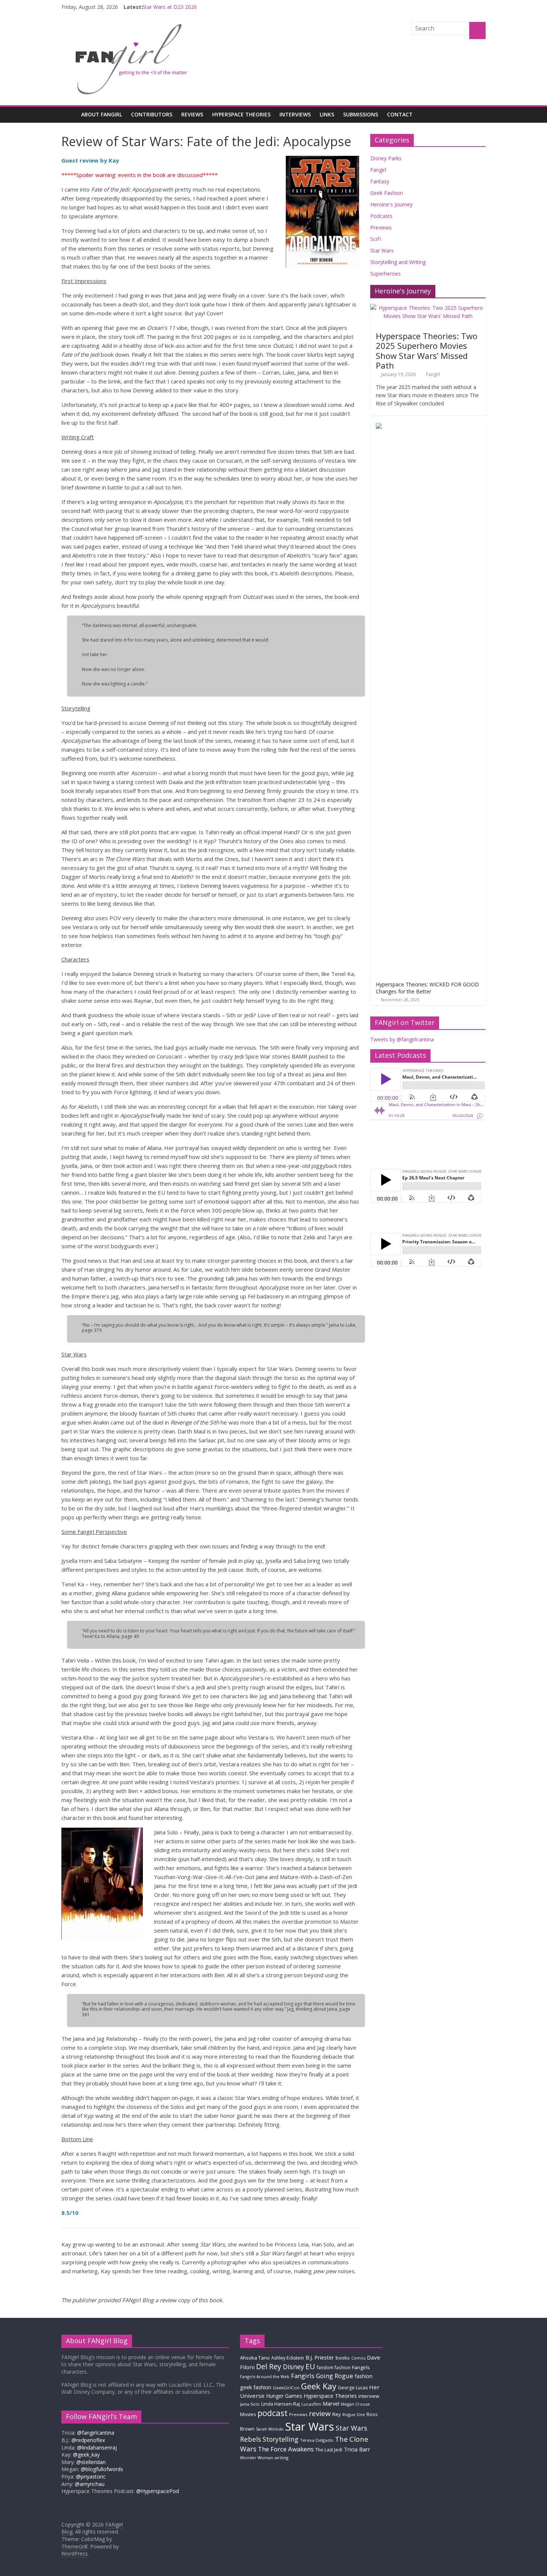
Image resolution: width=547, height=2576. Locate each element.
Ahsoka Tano (255, 2358)
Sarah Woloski (270, 2429)
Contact (400, 114)
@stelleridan (91, 2462)
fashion (364, 2376)
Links (327, 114)
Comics (358, 2358)
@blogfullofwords (102, 2469)
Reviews (192, 114)
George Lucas (353, 2388)
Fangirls (361, 2367)
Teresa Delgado (317, 2440)
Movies (248, 2414)
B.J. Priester (320, 2357)
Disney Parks (386, 158)
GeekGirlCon (286, 2388)
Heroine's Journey (391, 204)
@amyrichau (90, 2484)
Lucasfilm (311, 2404)
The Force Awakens (286, 2449)
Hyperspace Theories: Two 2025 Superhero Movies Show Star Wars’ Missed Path (427, 351)
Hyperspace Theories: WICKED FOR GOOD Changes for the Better (427, 988)
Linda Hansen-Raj (281, 2404)
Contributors (152, 114)
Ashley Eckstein (288, 2358)
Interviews (295, 114)
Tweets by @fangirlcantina (402, 1039)
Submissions (361, 114)
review (320, 2413)
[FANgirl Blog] (69, 114)
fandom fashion (334, 2367)
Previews (381, 227)
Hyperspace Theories (241, 114)
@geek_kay (86, 2455)
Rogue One (354, 2414)
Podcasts (381, 216)
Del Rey (269, 2366)
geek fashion (256, 2387)
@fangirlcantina (96, 2433)
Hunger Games (284, 2396)
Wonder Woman (257, 2458)
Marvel (331, 2403)
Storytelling (281, 2439)
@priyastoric (91, 2477)
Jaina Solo (250, 2404)
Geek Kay (319, 2386)
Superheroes (386, 274)
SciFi (376, 239)
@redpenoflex (88, 2440)
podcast (273, 2413)
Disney (293, 2367)
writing (282, 2458)
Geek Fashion (387, 193)
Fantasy (380, 181)
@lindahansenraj (97, 2447)
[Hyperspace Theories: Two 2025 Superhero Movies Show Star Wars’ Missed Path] (428, 308)
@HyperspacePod (158, 2491)
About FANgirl (102, 114)
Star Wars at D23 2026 (169, 7)
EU (310, 2366)
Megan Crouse (355, 2404)
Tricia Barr (357, 2449)
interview (369, 2396)
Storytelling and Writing (398, 262)
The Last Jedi (329, 2450)
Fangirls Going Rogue (322, 2376)
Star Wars (382, 250)
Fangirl (378, 170)
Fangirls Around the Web (265, 2376)
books (343, 2358)
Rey (337, 2414)
